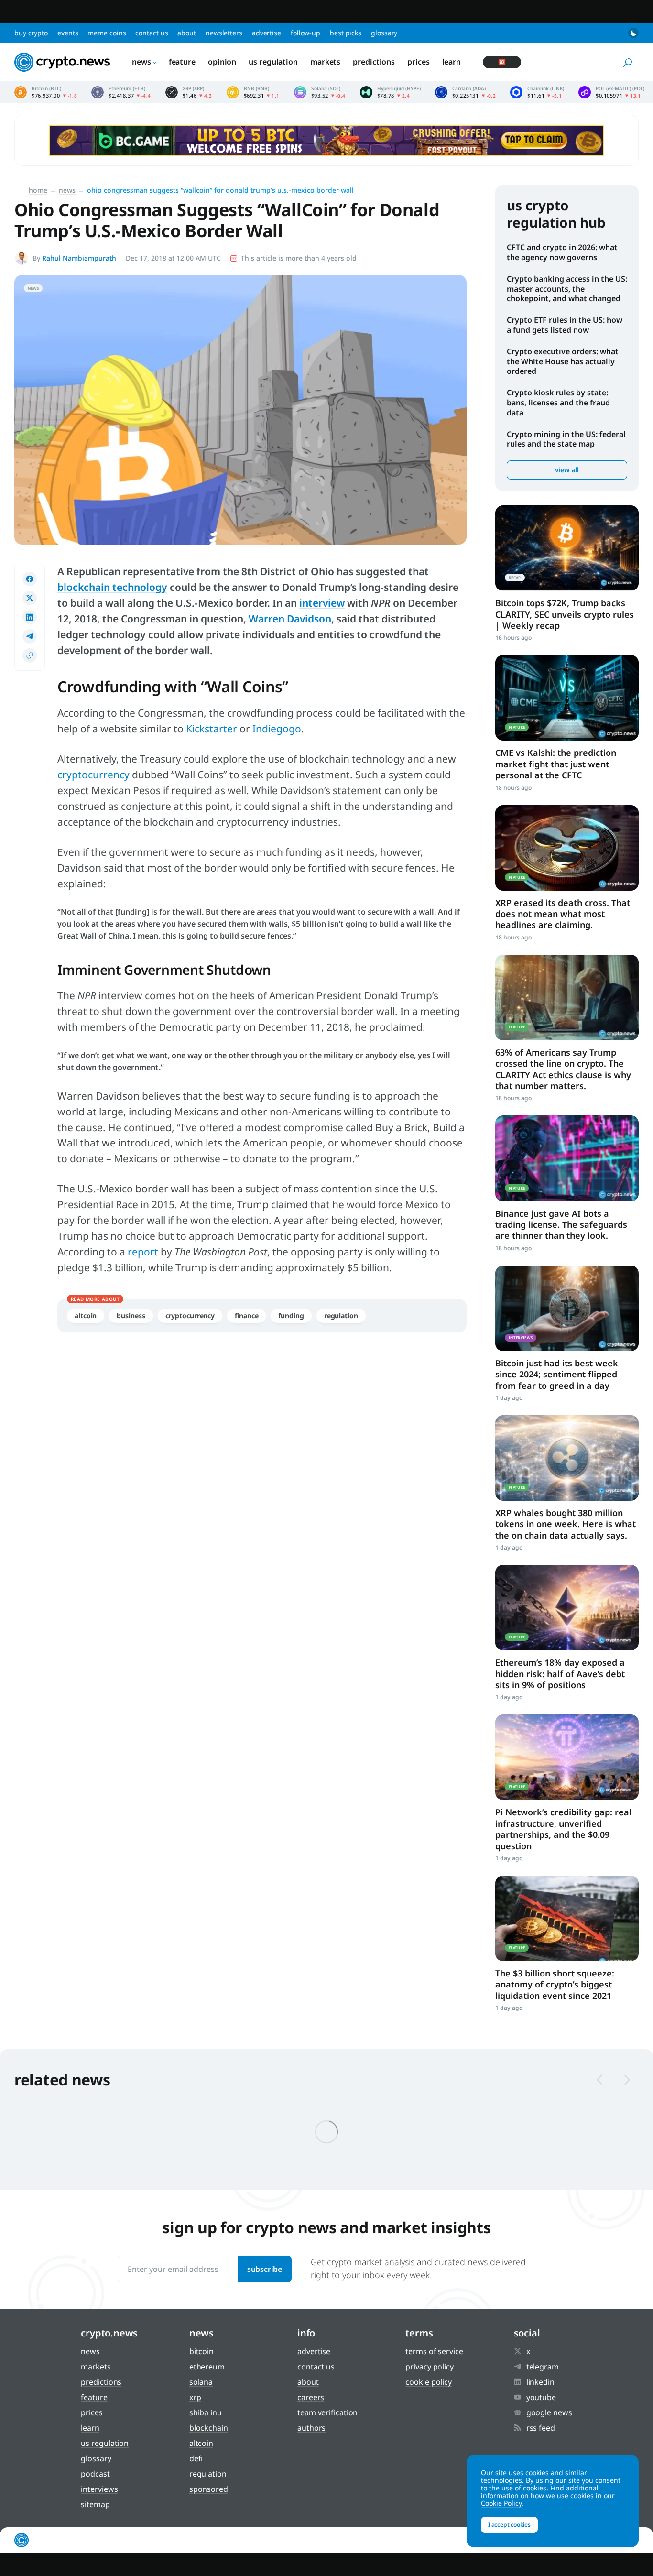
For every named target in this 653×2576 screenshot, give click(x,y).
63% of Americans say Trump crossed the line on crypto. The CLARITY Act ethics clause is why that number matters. (563, 1069)
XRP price (189, 92)
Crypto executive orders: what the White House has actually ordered (563, 361)
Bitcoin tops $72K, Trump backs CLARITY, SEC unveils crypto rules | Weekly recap (565, 614)
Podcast (95, 2474)
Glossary (384, 33)
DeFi (196, 2458)
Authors (311, 2428)
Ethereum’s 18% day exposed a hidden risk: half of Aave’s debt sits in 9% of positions (560, 1674)
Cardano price (466, 92)
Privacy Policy (430, 2367)
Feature (182, 62)
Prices (418, 62)
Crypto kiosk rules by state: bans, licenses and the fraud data (558, 403)
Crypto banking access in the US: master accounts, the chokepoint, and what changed (567, 289)
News (141, 62)
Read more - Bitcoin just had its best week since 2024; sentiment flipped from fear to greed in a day (567, 1308)
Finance (246, 1315)
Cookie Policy (429, 2382)
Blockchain (209, 2428)
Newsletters (224, 33)
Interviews (99, 2489)
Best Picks (346, 33)
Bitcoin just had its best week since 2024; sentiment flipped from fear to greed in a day (557, 1374)
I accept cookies (509, 2525)
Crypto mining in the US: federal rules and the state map (566, 439)
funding (291, 1315)
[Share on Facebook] (30, 579)
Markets (325, 62)
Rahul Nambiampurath (79, 258)
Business (131, 1315)
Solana (201, 2382)
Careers (311, 2397)
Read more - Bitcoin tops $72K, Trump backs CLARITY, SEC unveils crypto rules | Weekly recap (567, 548)
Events (68, 33)
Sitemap (95, 2504)
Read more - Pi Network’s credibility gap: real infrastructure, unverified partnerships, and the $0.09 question (567, 1757)
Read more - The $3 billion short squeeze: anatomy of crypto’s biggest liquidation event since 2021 (567, 1918)
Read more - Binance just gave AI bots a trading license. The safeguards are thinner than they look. (567, 1158)
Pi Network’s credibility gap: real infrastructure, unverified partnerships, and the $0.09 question (563, 1829)
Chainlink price (537, 92)
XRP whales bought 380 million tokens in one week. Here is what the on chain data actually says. (566, 1524)
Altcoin (86, 1315)
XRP (195, 2397)
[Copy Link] (30, 655)
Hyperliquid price (390, 92)
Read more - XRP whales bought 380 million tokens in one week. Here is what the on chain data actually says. (567, 1458)
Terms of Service (434, 2351)
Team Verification (327, 2412)
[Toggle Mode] (633, 33)
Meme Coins (107, 33)
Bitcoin (201, 2351)
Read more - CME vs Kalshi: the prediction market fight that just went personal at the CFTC (567, 698)
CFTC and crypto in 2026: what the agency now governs (562, 252)
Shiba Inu (206, 2412)
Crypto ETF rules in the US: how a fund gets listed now (565, 325)
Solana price (320, 92)
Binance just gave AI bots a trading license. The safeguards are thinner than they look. (561, 1225)
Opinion (222, 62)
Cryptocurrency (190, 1315)
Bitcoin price (46, 92)
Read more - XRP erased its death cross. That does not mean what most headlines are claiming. (567, 848)
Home (38, 190)
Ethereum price (121, 92)
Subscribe (265, 2269)
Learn (452, 62)
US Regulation (273, 62)
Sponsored (209, 2489)
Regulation (341, 1315)
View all (567, 470)
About (187, 33)
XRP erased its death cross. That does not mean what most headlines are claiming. (563, 914)
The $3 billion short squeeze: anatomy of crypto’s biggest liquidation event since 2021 (555, 1984)
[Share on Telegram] (30, 636)
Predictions (374, 62)
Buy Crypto (31, 33)
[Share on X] (30, 598)
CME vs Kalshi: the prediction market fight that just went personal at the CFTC (556, 764)
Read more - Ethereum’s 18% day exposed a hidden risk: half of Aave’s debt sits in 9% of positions (567, 1608)
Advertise (267, 33)
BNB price (253, 92)
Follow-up (305, 33)
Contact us (152, 33)
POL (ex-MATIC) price (611, 92)
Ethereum (207, 2367)
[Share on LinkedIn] (30, 617)
